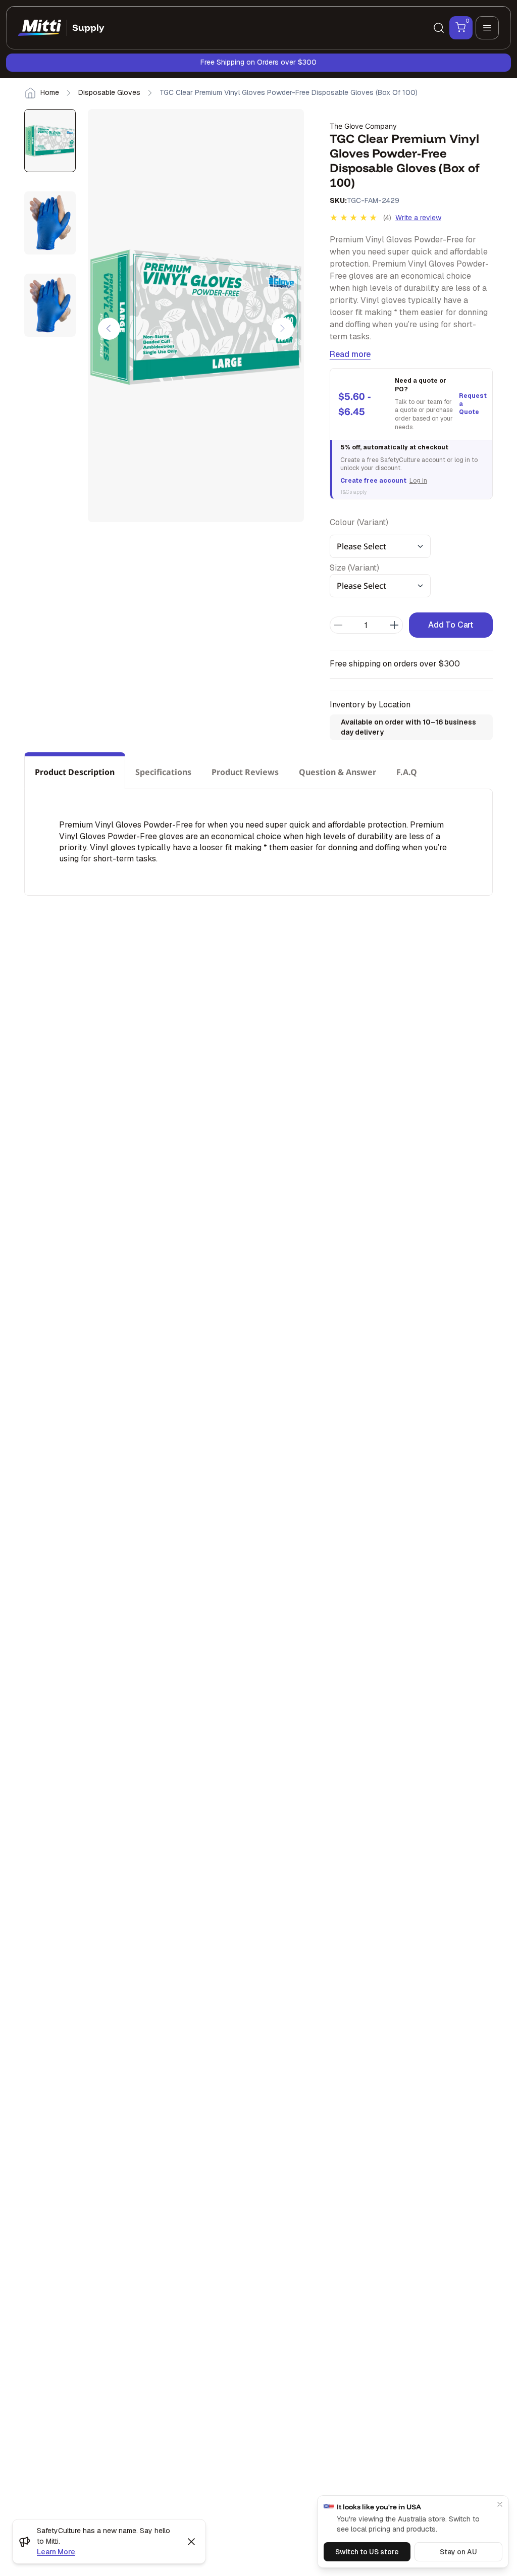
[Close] (500, 2504)
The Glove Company (363, 126)
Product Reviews (245, 772)
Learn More (56, 2552)
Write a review (418, 218)
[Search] (439, 28)
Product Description (75, 772)
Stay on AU (458, 2552)
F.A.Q (407, 772)
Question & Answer (338, 772)
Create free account (373, 481)
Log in (418, 481)
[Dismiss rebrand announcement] (191, 2542)
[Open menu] (487, 28)
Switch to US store (367, 2552)
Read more (350, 354)
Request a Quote (472, 404)
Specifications (163, 772)
